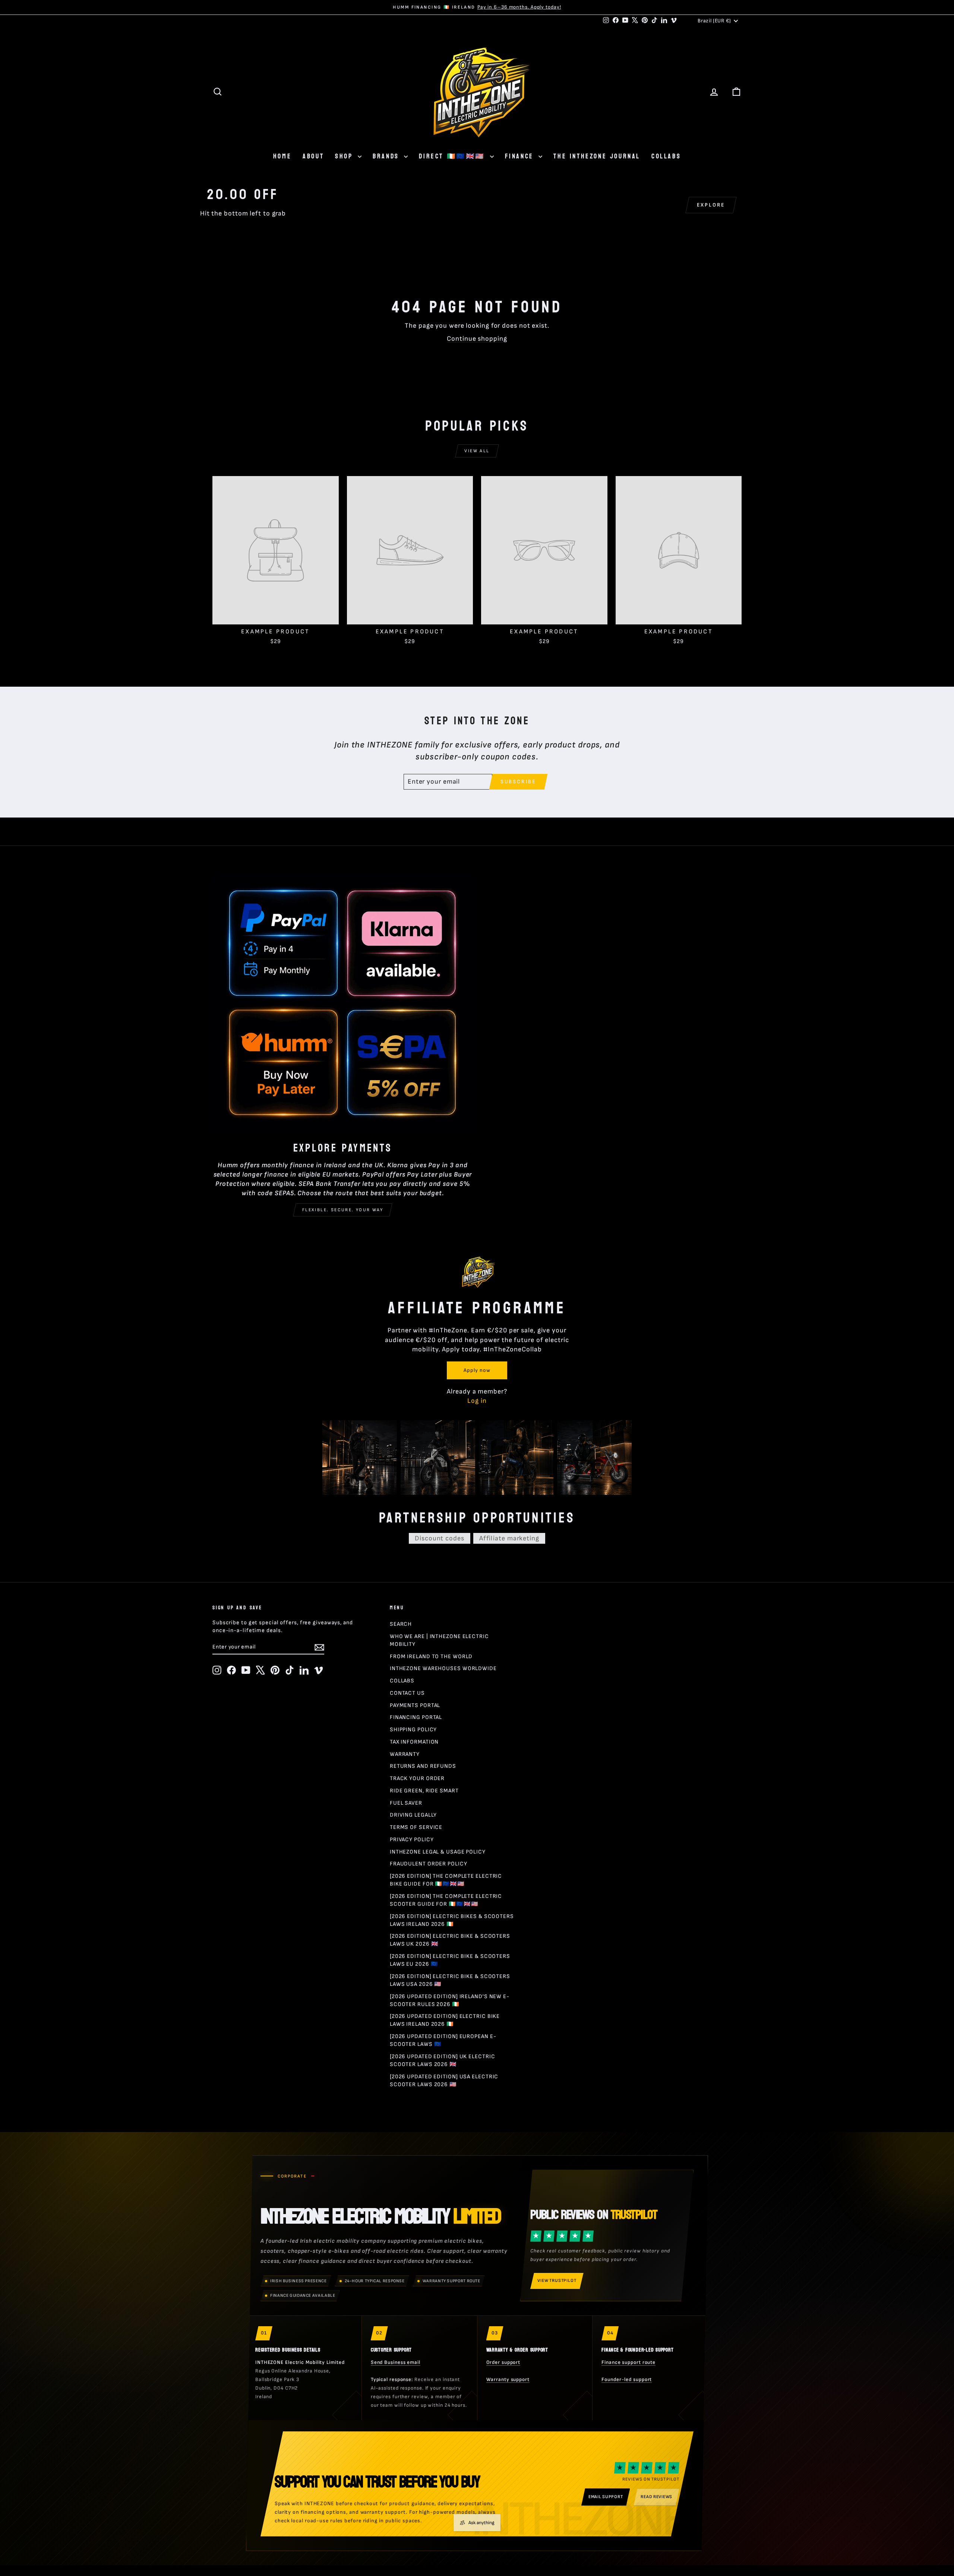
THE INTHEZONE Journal (597, 156)
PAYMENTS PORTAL (415, 1705)
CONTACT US (407, 1693)
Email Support (606, 2497)
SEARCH (401, 1624)
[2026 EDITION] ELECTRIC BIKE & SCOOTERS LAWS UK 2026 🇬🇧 (450, 1940)
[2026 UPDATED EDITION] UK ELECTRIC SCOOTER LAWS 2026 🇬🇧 (443, 2060)
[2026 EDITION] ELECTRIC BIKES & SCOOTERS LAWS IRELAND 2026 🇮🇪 (452, 1920)
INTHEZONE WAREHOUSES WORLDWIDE (443, 1668)
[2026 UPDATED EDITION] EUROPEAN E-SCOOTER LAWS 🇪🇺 (443, 2040)
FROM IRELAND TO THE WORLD (431, 1657)
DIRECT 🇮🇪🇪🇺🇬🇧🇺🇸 (453, 156)
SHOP (345, 156)
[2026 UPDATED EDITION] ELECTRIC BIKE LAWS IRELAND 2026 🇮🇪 (445, 2020)
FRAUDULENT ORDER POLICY (429, 1864)
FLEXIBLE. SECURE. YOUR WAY (343, 1210)
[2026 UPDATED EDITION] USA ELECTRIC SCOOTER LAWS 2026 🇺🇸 (444, 2081)
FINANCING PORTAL (416, 1717)
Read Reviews (656, 2497)
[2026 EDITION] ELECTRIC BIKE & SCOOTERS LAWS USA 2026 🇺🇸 (450, 1980)
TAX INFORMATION (414, 1742)
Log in (477, 1401)
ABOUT (313, 156)
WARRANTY (405, 1754)
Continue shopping (477, 339)
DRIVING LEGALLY (413, 1815)
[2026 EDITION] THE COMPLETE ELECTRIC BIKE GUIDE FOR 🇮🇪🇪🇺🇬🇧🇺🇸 (446, 1880)
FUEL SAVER (406, 1803)
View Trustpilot (557, 2281)
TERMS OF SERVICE (416, 1827)
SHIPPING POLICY (413, 1730)
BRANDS (387, 156)
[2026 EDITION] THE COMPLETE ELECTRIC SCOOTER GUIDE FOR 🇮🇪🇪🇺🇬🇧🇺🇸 (446, 1900)
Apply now (477, 1370)
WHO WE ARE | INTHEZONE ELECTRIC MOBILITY (439, 1640)
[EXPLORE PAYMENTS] (343, 1004)
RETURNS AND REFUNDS (423, 1766)
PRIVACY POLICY (412, 1840)
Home (282, 156)
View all (477, 451)
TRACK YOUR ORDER (417, 1778)
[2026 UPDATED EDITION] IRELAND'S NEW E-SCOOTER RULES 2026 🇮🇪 (450, 2000)
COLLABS (666, 156)
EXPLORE (711, 205)
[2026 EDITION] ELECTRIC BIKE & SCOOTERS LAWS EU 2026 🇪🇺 (450, 1960)
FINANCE (521, 156)
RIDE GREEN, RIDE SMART (424, 1791)
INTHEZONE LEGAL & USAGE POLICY (438, 1852)
